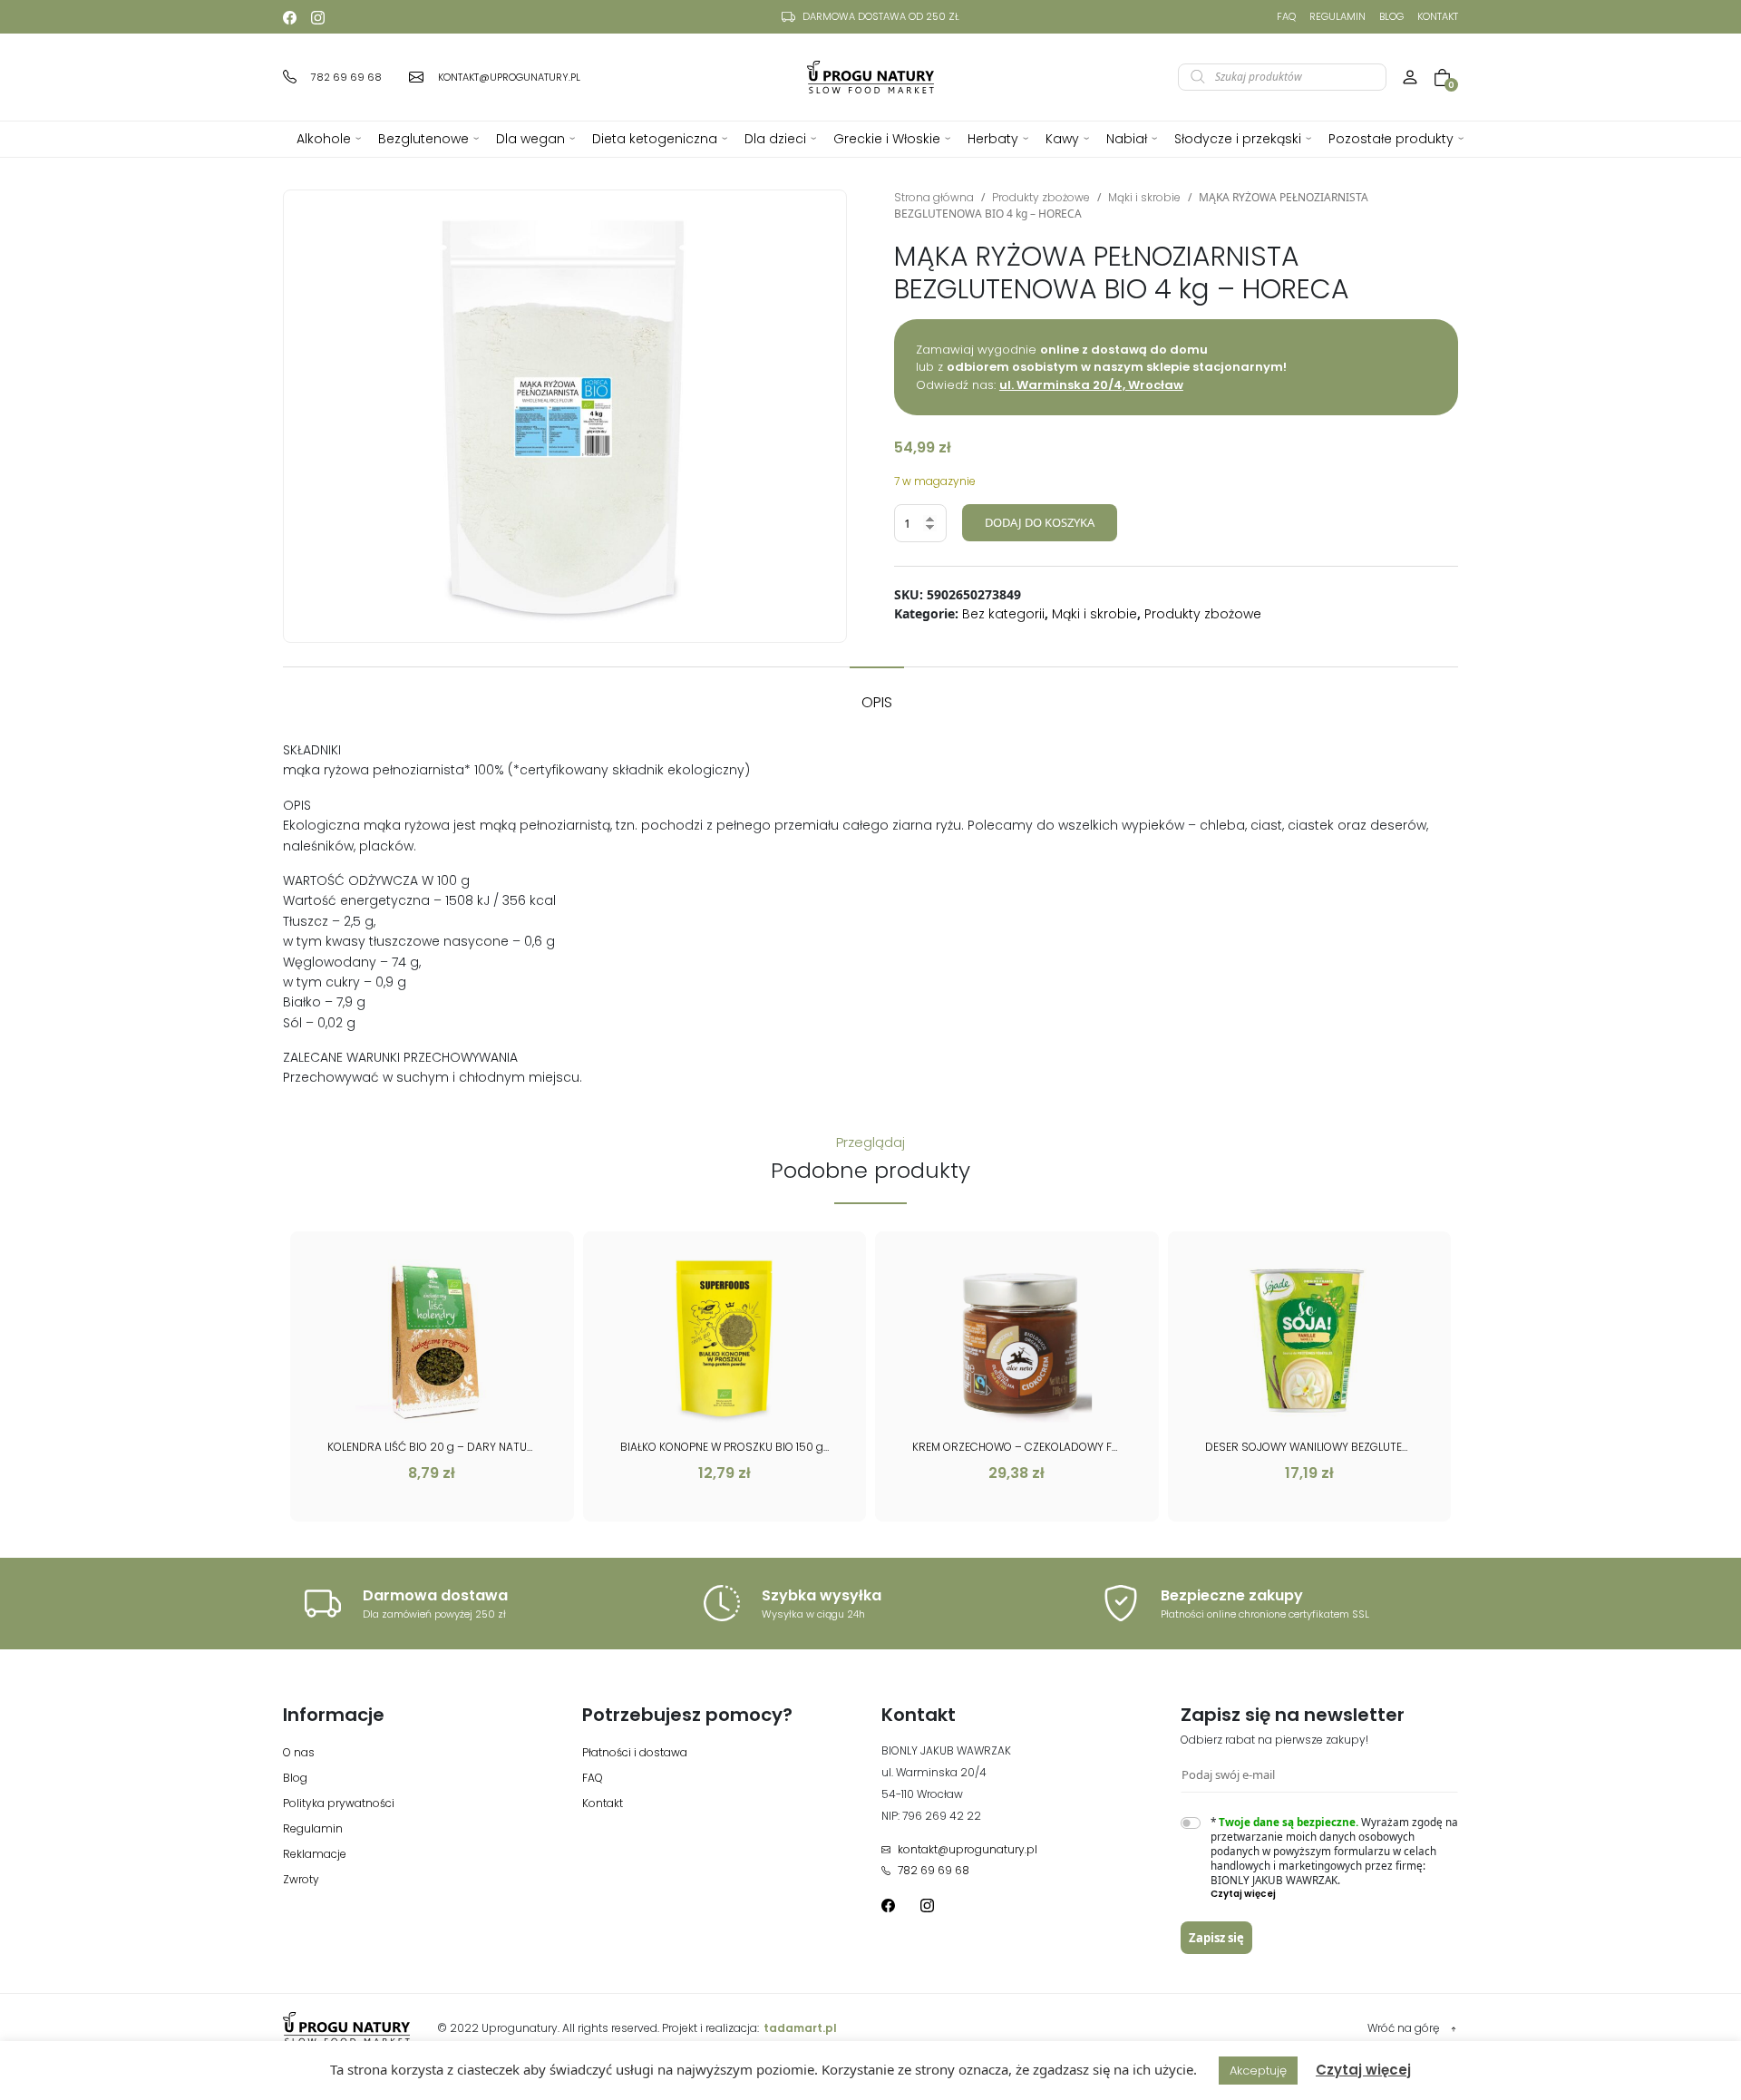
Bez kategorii (1003, 614)
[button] (1335, 1894)
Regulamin (1337, 16)
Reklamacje (315, 1854)
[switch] (1191, 1823)
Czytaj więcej (1363, 2070)
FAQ (1286, 16)
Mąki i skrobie (1144, 197)
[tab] (877, 694)
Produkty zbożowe (1041, 197)
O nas (299, 1752)
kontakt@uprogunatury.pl (968, 1849)
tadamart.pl (800, 2028)
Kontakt (1438, 16)
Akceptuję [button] (1258, 2071)
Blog (1391, 16)
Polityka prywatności (339, 1803)
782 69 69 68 (934, 1870)
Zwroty (301, 1879)
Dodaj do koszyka (1040, 522)
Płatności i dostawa (635, 1752)
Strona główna (934, 197)
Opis (877, 702)
